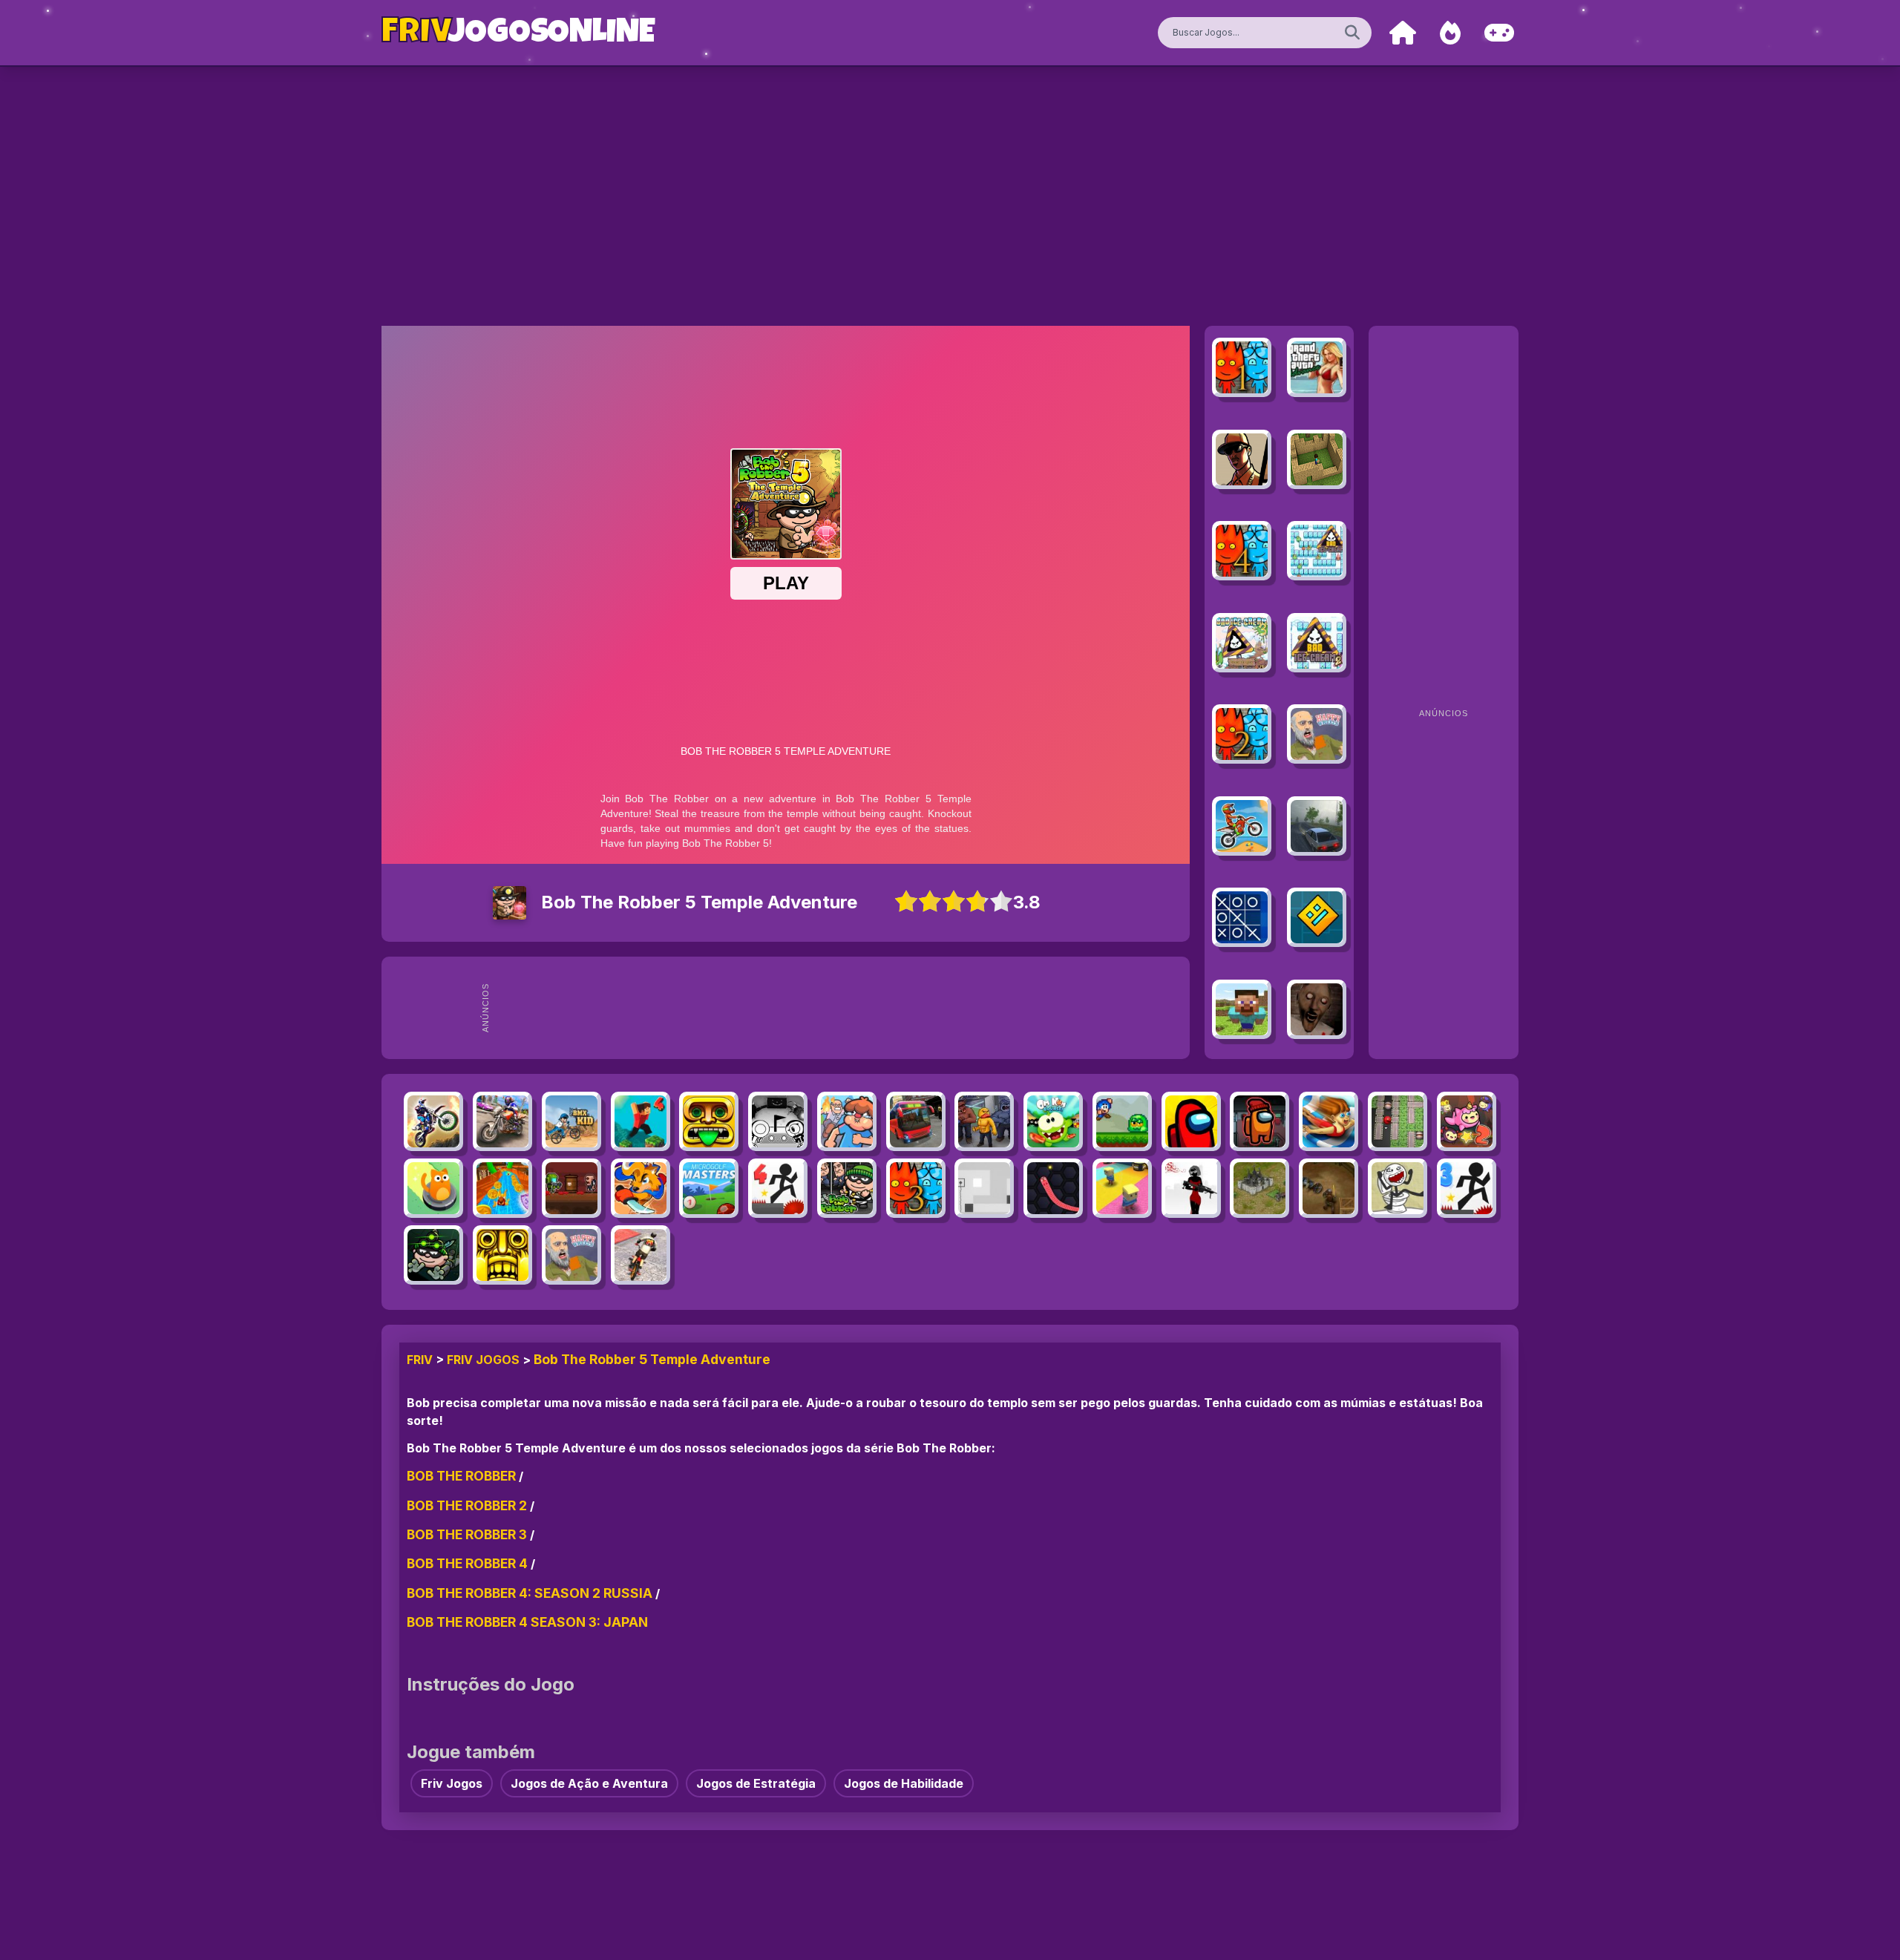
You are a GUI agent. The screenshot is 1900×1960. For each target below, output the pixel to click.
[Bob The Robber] (847, 1188)
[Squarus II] (984, 1188)
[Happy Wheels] (1317, 734)
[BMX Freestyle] (641, 1255)
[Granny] (1317, 1009)
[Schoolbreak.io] (847, 1121)
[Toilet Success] (1398, 1188)
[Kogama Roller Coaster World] (1122, 1188)
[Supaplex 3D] (1398, 1121)
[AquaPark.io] (1329, 1121)
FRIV (420, 1360)
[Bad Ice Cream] (1317, 551)
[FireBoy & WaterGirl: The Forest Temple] (1242, 367)
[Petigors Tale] (1329, 1188)
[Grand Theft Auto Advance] (1317, 367)
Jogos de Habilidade (904, 1783)
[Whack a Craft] (1242, 1009)
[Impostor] (1259, 1121)
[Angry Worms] (1053, 1188)
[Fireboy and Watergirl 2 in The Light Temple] (1242, 734)
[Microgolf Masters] (709, 1188)
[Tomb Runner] (502, 1255)
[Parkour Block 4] (641, 1121)
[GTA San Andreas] (1242, 459)
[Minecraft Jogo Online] (1317, 459)
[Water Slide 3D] (502, 1188)
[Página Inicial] (1403, 33)
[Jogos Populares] (1450, 33)
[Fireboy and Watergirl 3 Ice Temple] (916, 1188)
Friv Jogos (483, 1360)
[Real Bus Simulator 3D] (916, 1121)
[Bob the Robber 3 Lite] (433, 1255)
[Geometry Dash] (1317, 917)
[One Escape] (984, 1121)
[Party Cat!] (433, 1188)
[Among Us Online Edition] (1191, 1121)
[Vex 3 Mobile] (1467, 1188)
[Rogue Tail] (641, 1188)
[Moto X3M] (1242, 826)
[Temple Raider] (709, 1121)
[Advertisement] (840, 1008)
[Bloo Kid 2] (1122, 1121)
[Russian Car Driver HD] (1317, 826)
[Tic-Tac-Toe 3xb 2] (1242, 917)
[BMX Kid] (571, 1121)
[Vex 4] (778, 1188)
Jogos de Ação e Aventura (589, 1783)
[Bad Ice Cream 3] (1242, 643)
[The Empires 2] (1259, 1188)
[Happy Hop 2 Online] (1467, 1121)
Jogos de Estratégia (756, 1783)
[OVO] (778, 1121)
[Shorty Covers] (1191, 1188)
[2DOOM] (571, 1188)
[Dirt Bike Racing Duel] (433, 1121)
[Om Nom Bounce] (1053, 1121)
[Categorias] (1499, 33)
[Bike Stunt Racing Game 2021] (502, 1121)
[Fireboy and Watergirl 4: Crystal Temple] (1242, 551)
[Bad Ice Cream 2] (1317, 643)
